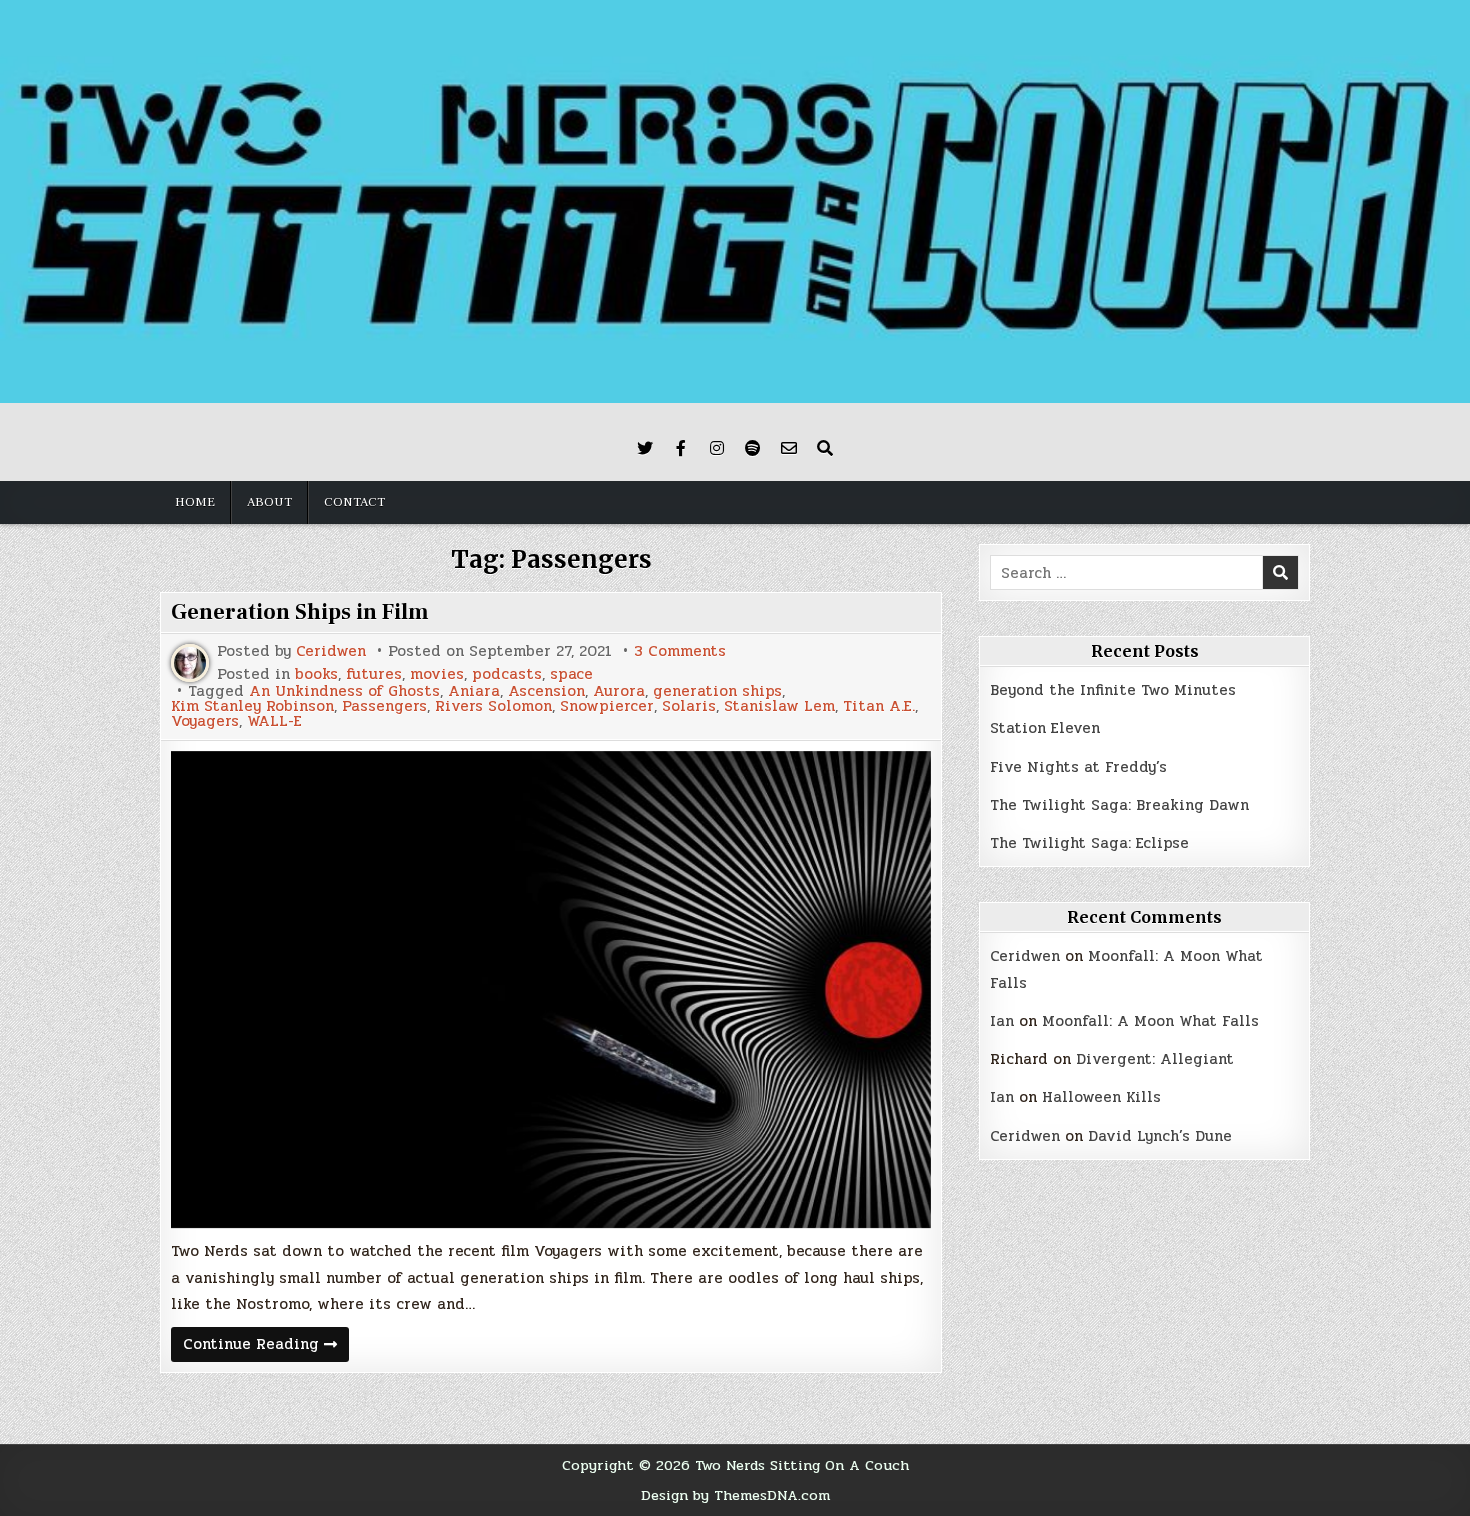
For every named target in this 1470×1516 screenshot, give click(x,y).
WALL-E (274, 721)
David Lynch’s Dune (1160, 1136)
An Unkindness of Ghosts (344, 691)
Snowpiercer (607, 706)
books (316, 674)
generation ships (717, 691)
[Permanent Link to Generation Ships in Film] (551, 990)
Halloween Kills (1101, 1097)
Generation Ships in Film (300, 612)
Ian (1002, 1021)
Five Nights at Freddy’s (1078, 767)
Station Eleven (1045, 728)
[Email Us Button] (789, 448)
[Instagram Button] (717, 448)
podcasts (507, 674)
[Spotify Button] (753, 448)
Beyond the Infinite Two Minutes (1113, 690)
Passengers (384, 706)
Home (195, 502)
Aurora (619, 691)
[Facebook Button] (681, 448)
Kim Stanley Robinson (252, 706)
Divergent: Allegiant (1155, 1059)
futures (374, 674)
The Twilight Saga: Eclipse (1089, 843)
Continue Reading (266, 1346)
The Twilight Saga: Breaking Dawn (1119, 805)
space (571, 674)
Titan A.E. (879, 706)
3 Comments (680, 651)
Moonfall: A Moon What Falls (1150, 1021)
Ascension (546, 691)
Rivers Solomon (493, 706)
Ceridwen (331, 651)
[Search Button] (825, 448)
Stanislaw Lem (779, 706)
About (269, 502)
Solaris (689, 706)
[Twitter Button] (645, 448)
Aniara (474, 691)
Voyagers (205, 721)
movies (437, 674)
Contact (354, 502)
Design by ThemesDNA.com (735, 1495)
